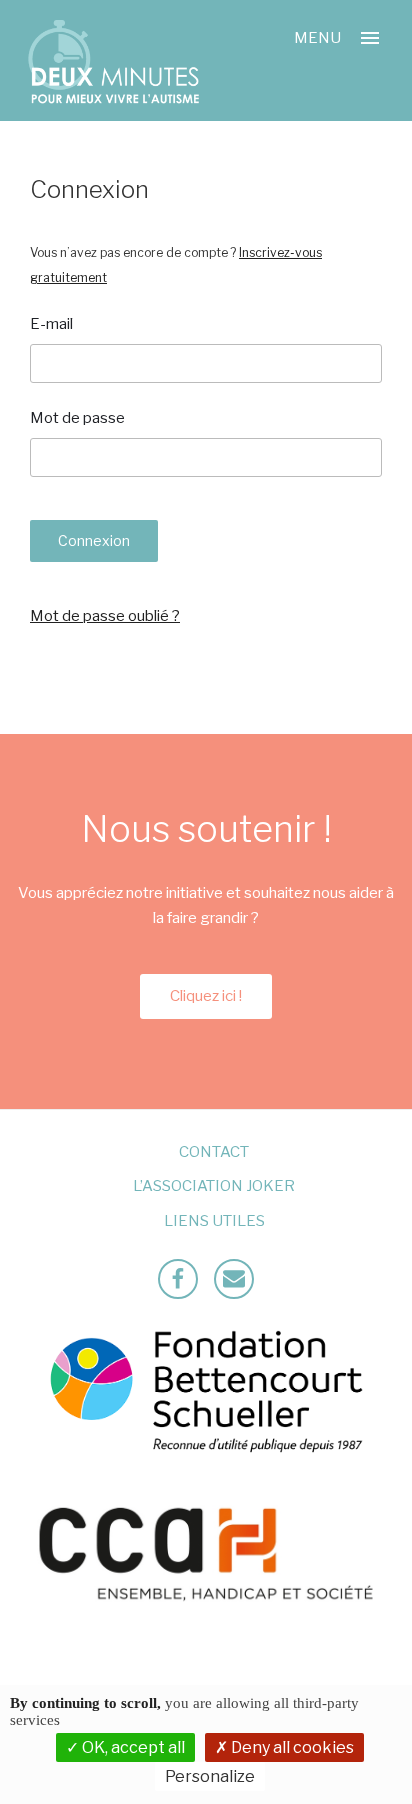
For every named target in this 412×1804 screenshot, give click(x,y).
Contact (214, 1152)
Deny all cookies (291, 1747)
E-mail (51, 324)
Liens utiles (214, 1221)
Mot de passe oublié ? (105, 616)
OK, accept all (132, 1747)
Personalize (210, 1776)
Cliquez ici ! (206, 996)
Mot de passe (77, 418)
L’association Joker (214, 1186)
